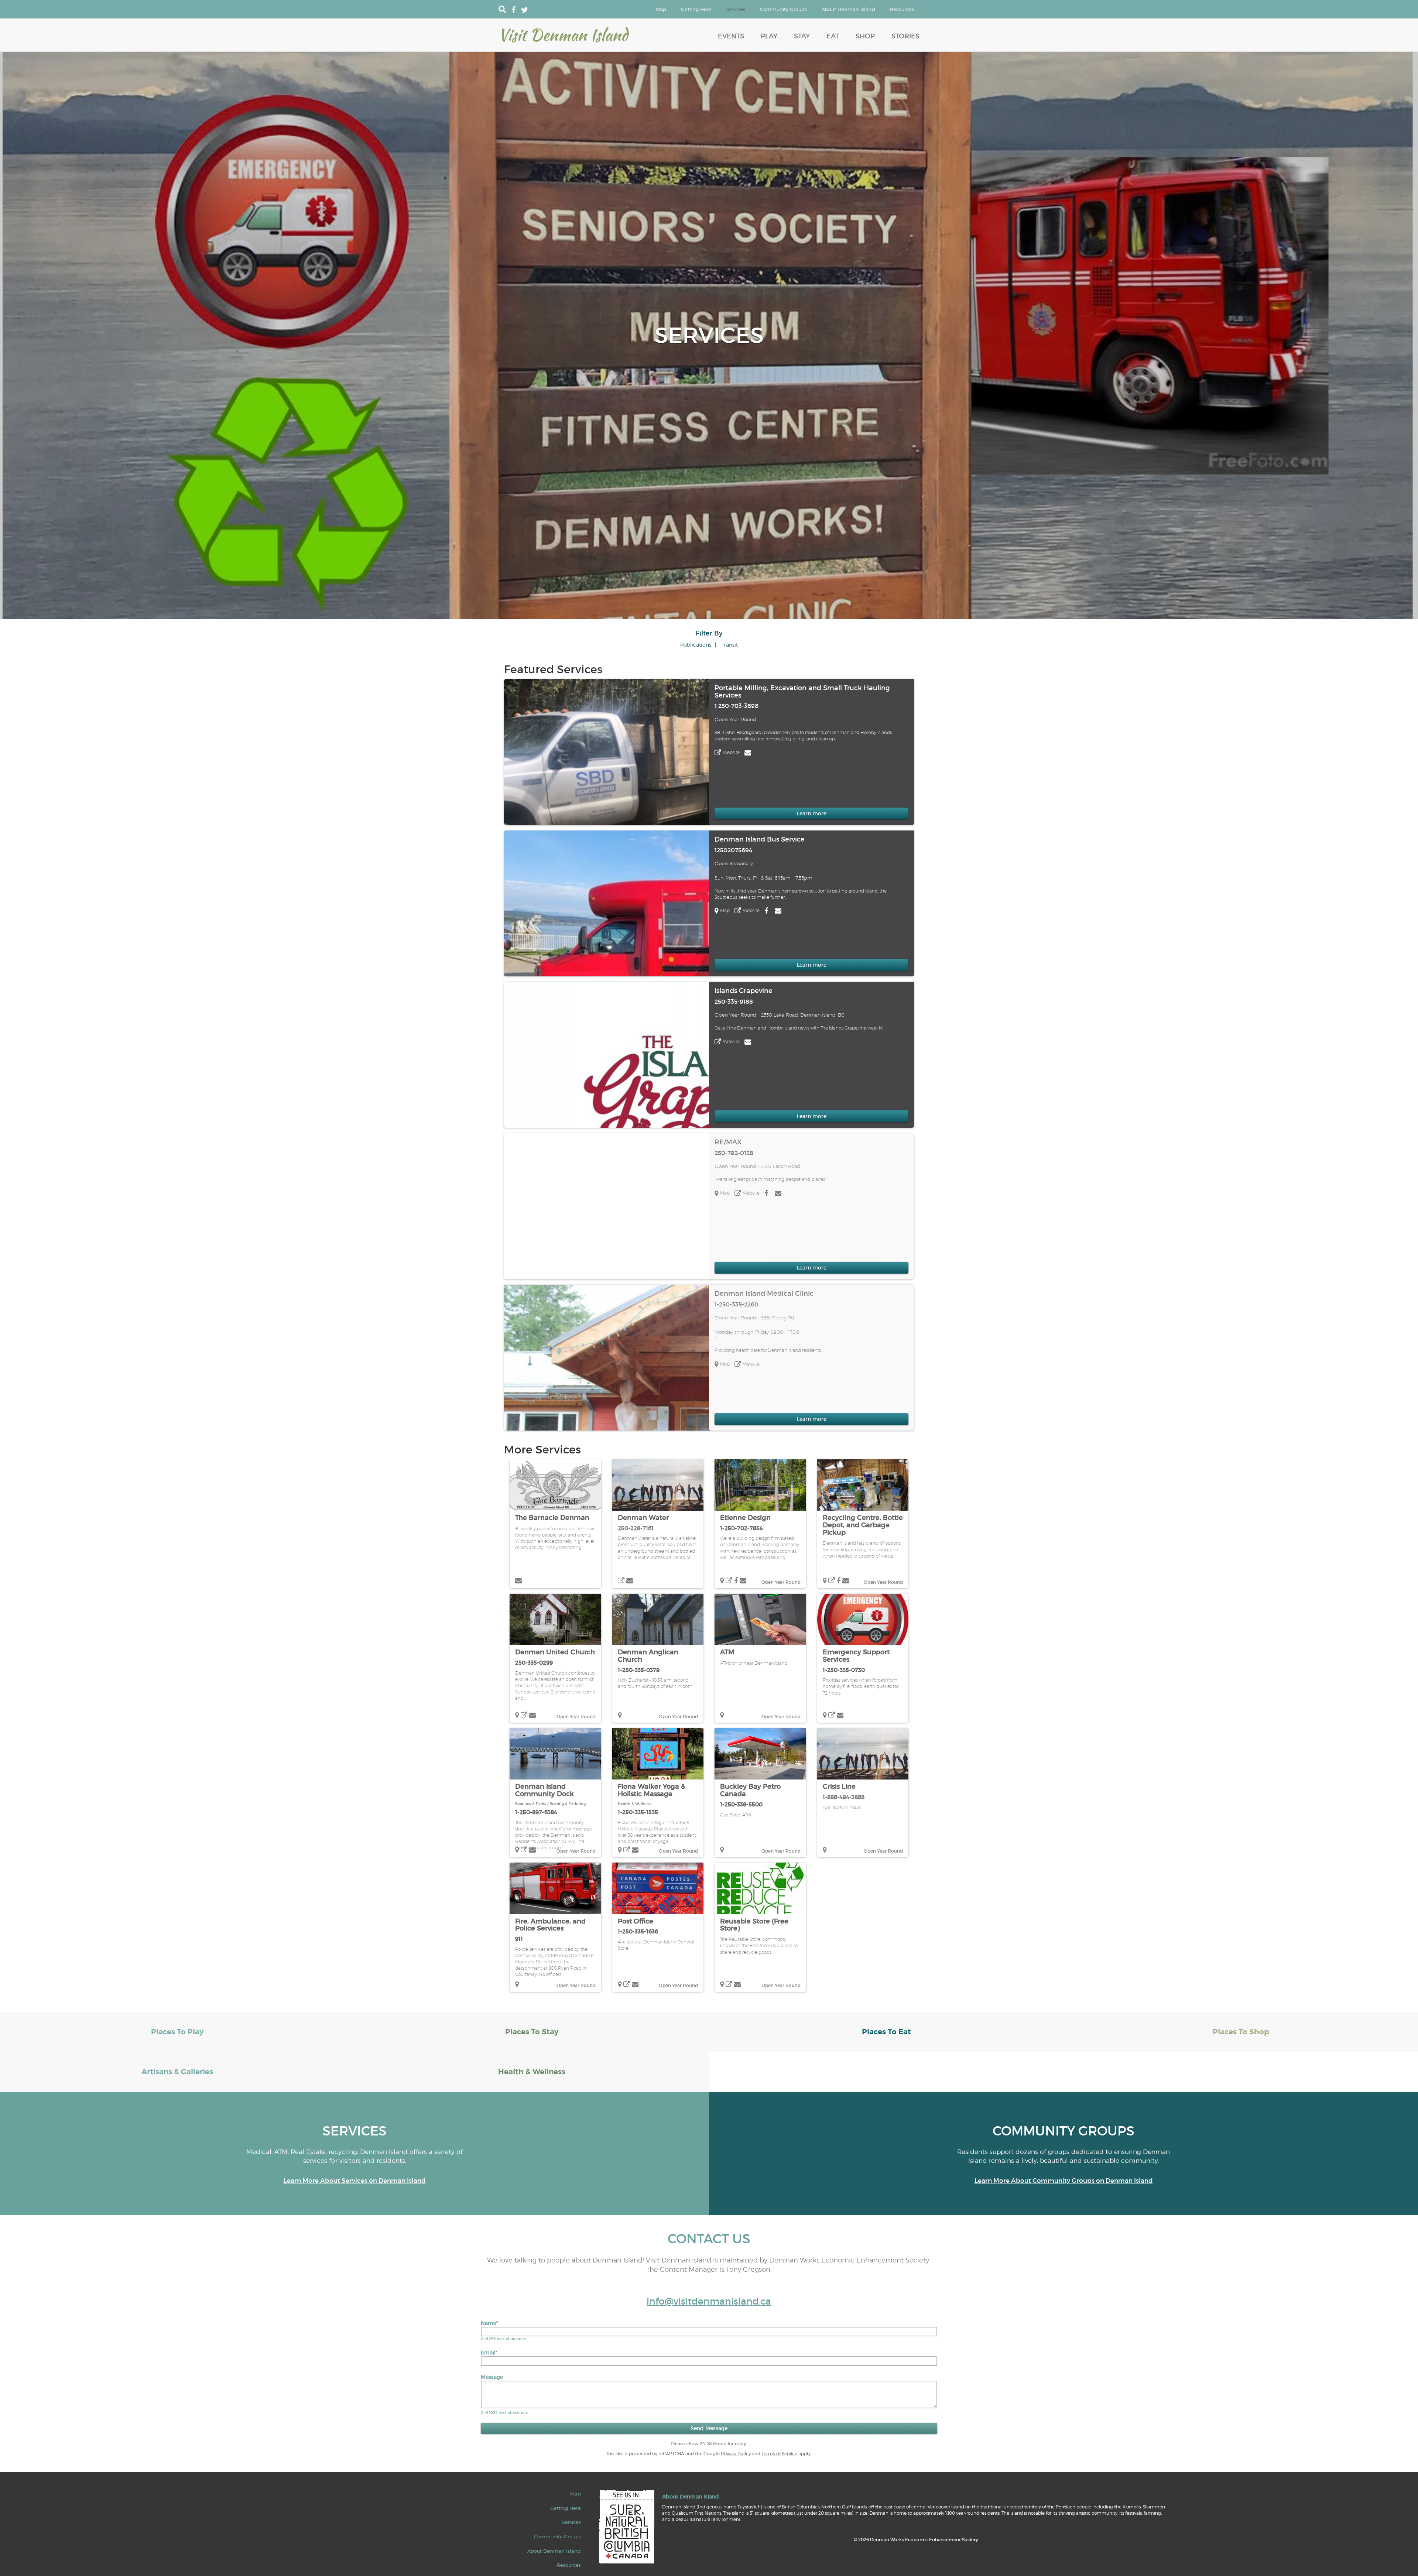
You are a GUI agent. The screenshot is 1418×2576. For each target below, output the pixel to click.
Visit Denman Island (563, 35)
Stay (802, 36)
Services (736, 9)
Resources (902, 9)
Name (489, 2323)
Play (769, 36)
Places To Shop (1241, 2032)
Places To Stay (532, 2032)
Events (731, 36)
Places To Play (177, 2032)
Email (489, 2353)
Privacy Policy (736, 2454)
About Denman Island (848, 9)
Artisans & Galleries (177, 2072)
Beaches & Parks (531, 1804)
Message (492, 2377)
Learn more (812, 813)
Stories (905, 36)
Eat (833, 36)
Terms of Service (779, 2454)
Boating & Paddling (568, 1804)
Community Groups (783, 9)
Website (731, 752)
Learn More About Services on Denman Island (355, 2181)
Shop (865, 36)
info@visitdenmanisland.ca (709, 2301)
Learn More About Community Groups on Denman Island (1064, 2181)
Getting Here (696, 9)
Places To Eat (886, 2032)
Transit (730, 645)
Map (661, 9)
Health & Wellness (635, 1804)
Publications (696, 645)
